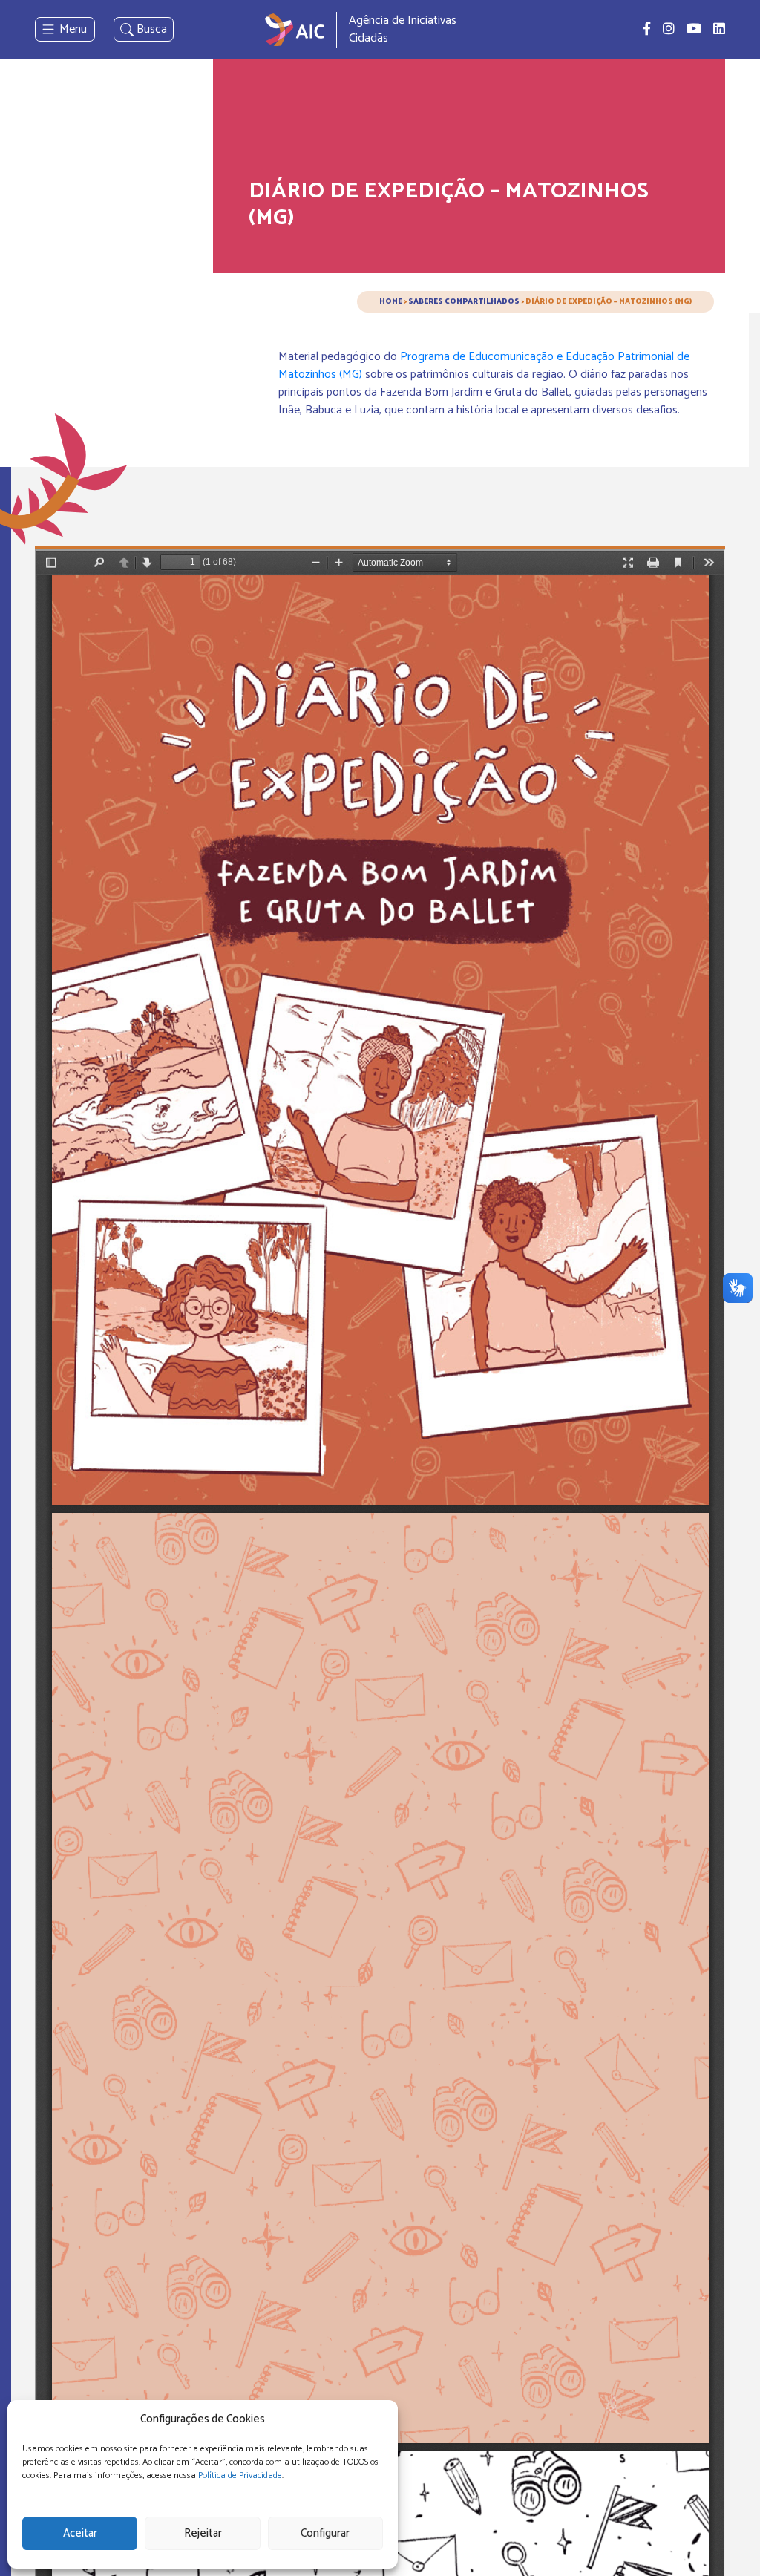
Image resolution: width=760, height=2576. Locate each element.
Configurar (325, 2533)
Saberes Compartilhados (464, 301)
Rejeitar (203, 2533)
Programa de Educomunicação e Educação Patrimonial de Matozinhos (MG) (484, 366)
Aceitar (80, 2533)
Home (391, 301)
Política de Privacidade (240, 2475)
